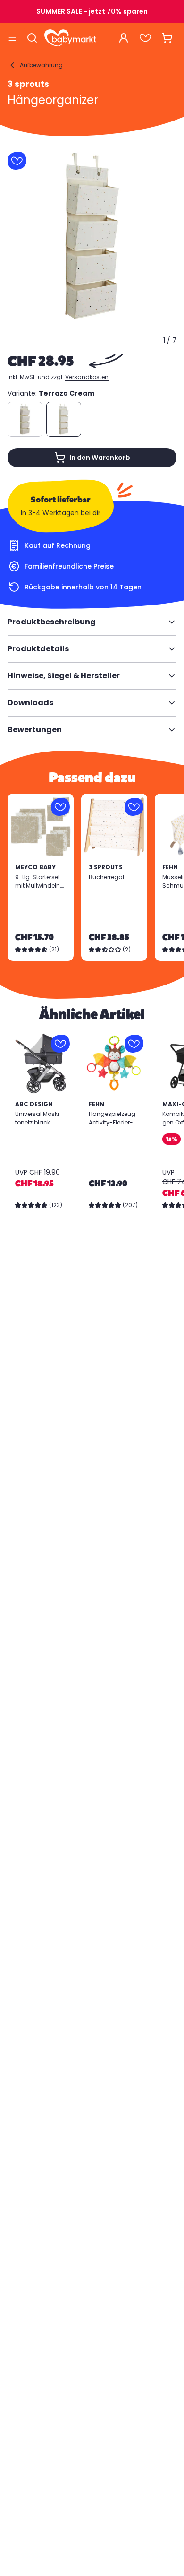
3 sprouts (28, 84)
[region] (92, 236)
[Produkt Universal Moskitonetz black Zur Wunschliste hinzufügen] (60, 1044)
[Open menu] (12, 38)
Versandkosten (87, 377)
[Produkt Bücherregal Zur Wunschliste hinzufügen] (134, 807)
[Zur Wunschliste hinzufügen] (17, 161)
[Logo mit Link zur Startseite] (70, 38)
